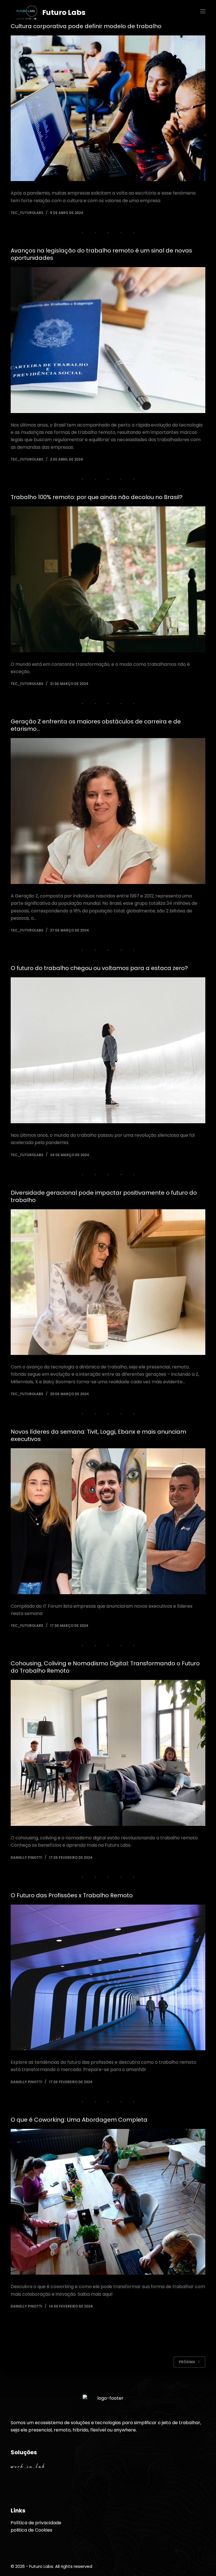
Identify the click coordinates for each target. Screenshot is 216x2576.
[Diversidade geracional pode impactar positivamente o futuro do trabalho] (108, 1282)
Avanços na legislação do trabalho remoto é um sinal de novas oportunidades (101, 254)
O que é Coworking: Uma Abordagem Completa (79, 2120)
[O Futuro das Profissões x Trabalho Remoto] (108, 1977)
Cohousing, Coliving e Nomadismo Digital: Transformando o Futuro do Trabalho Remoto (105, 1667)
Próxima (187, 2362)
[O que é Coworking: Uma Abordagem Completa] (108, 2202)
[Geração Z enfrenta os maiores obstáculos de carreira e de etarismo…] (108, 811)
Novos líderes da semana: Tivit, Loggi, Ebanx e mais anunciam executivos (98, 1435)
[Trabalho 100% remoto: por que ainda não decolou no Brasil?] (108, 579)
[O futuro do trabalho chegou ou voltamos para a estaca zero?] (108, 1050)
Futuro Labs (64, 13)
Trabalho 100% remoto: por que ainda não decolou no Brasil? (97, 497)
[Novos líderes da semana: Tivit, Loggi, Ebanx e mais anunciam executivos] (108, 1521)
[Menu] (203, 11)
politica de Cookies (31, 2530)
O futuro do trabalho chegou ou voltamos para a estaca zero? (99, 968)
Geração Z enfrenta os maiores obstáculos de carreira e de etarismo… (96, 725)
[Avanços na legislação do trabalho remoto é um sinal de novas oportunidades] (108, 340)
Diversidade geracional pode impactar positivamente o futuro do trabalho (104, 1196)
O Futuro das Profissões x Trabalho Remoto (72, 1895)
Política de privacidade (36, 2523)
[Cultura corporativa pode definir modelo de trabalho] (108, 108)
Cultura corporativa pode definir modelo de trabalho (86, 26)
